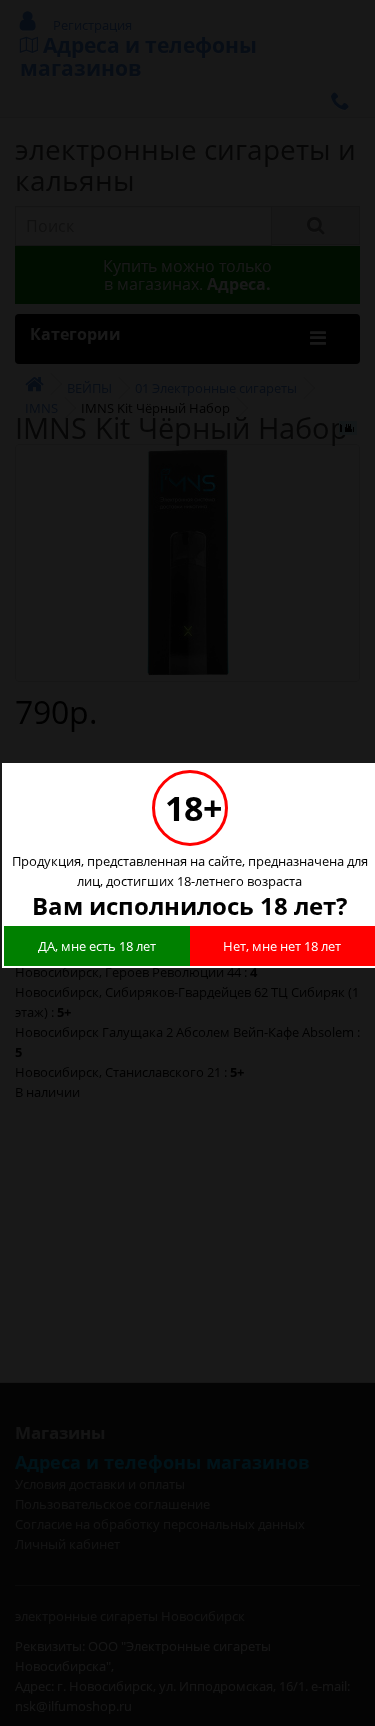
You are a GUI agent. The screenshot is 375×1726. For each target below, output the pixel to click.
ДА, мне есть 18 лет (97, 946)
